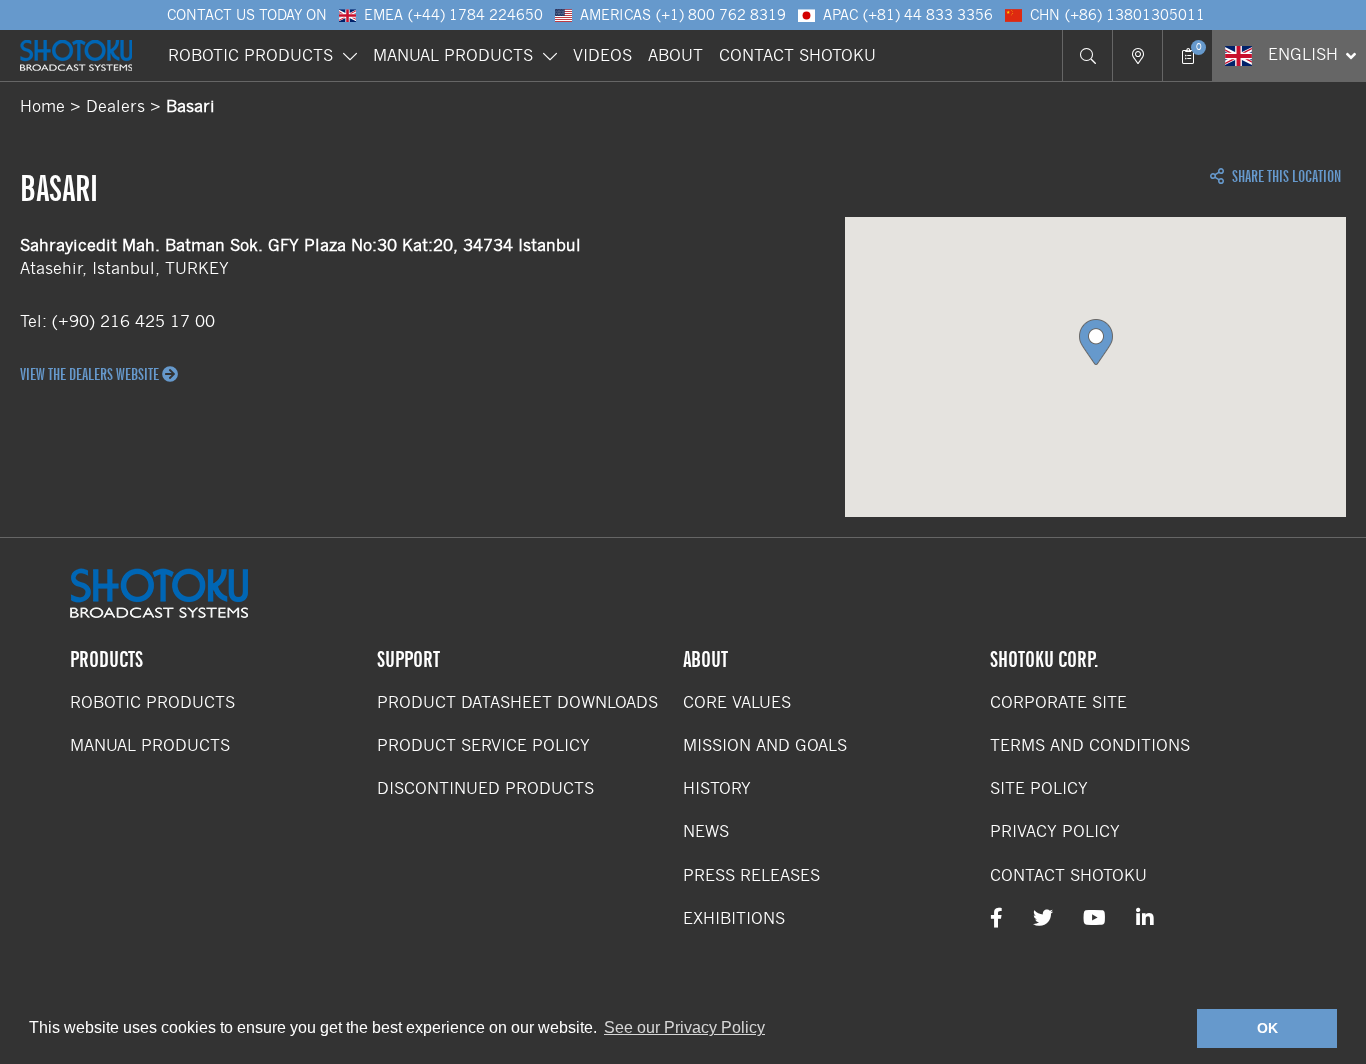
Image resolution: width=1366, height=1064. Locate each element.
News (706, 831)
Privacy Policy (1055, 831)
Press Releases (751, 875)
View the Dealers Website (91, 375)
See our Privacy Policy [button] (684, 1027)
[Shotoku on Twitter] (1043, 918)
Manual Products (453, 55)
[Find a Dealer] (1137, 55)
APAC (908, 15)
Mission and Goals (765, 745)
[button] (1096, 342)
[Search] (1087, 55)
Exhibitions (734, 918)
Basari (190, 106)
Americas (683, 15)
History (717, 788)
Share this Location (1285, 177)
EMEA (453, 15)
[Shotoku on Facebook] (996, 918)
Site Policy (1039, 788)
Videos (602, 55)
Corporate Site (1058, 702)
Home (42, 106)
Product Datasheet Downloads (517, 702)
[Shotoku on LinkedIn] (1145, 918)
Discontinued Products (485, 788)
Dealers (115, 106)
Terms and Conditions (1090, 745)
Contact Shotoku (797, 55)
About (675, 55)
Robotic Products (250, 55)
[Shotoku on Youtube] (1094, 918)
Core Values (737, 702)
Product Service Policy (483, 745)
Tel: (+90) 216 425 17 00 (117, 321)
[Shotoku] (76, 55)
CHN (1117, 15)
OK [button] (1267, 1028)
